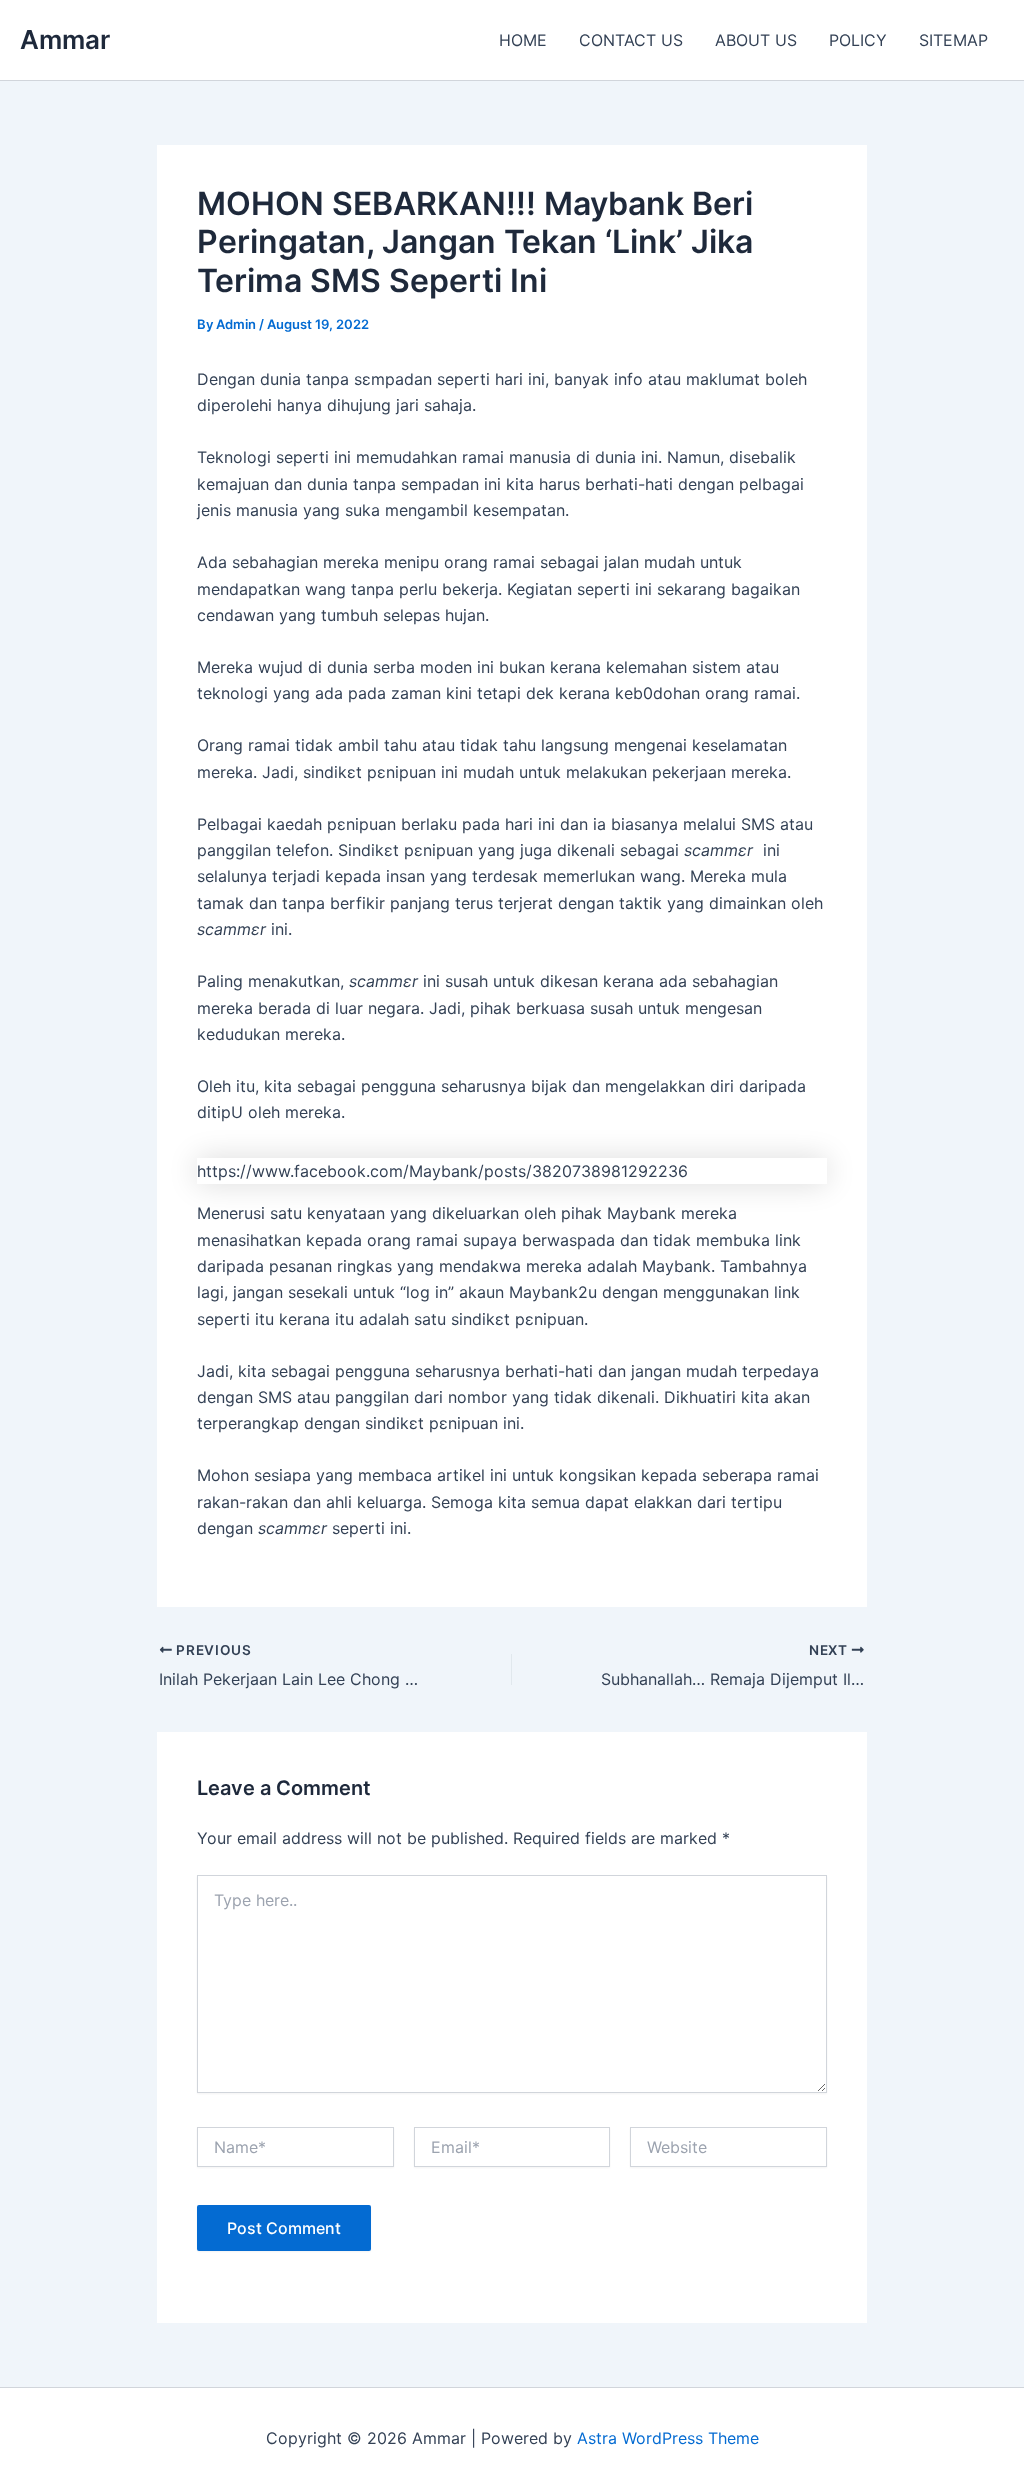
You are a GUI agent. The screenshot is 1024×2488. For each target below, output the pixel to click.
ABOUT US (756, 40)
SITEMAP (953, 40)
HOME (523, 40)
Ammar (65, 39)
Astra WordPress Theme (668, 2438)
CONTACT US (631, 40)
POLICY (858, 40)
